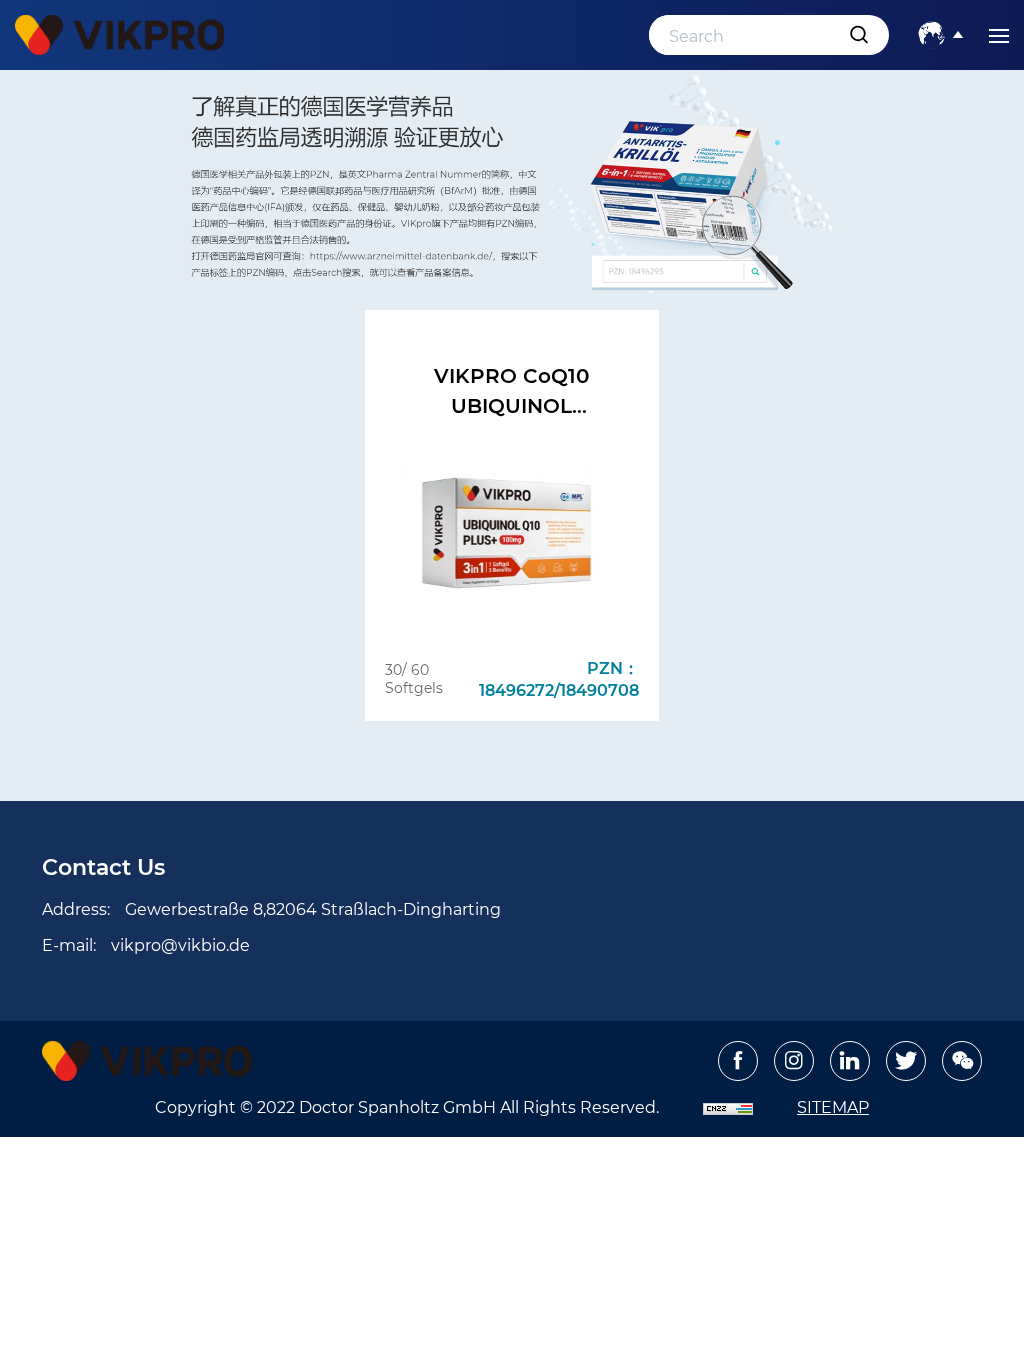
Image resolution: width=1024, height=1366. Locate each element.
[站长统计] (728, 1106)
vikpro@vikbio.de (180, 944)
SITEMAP (833, 1106)
